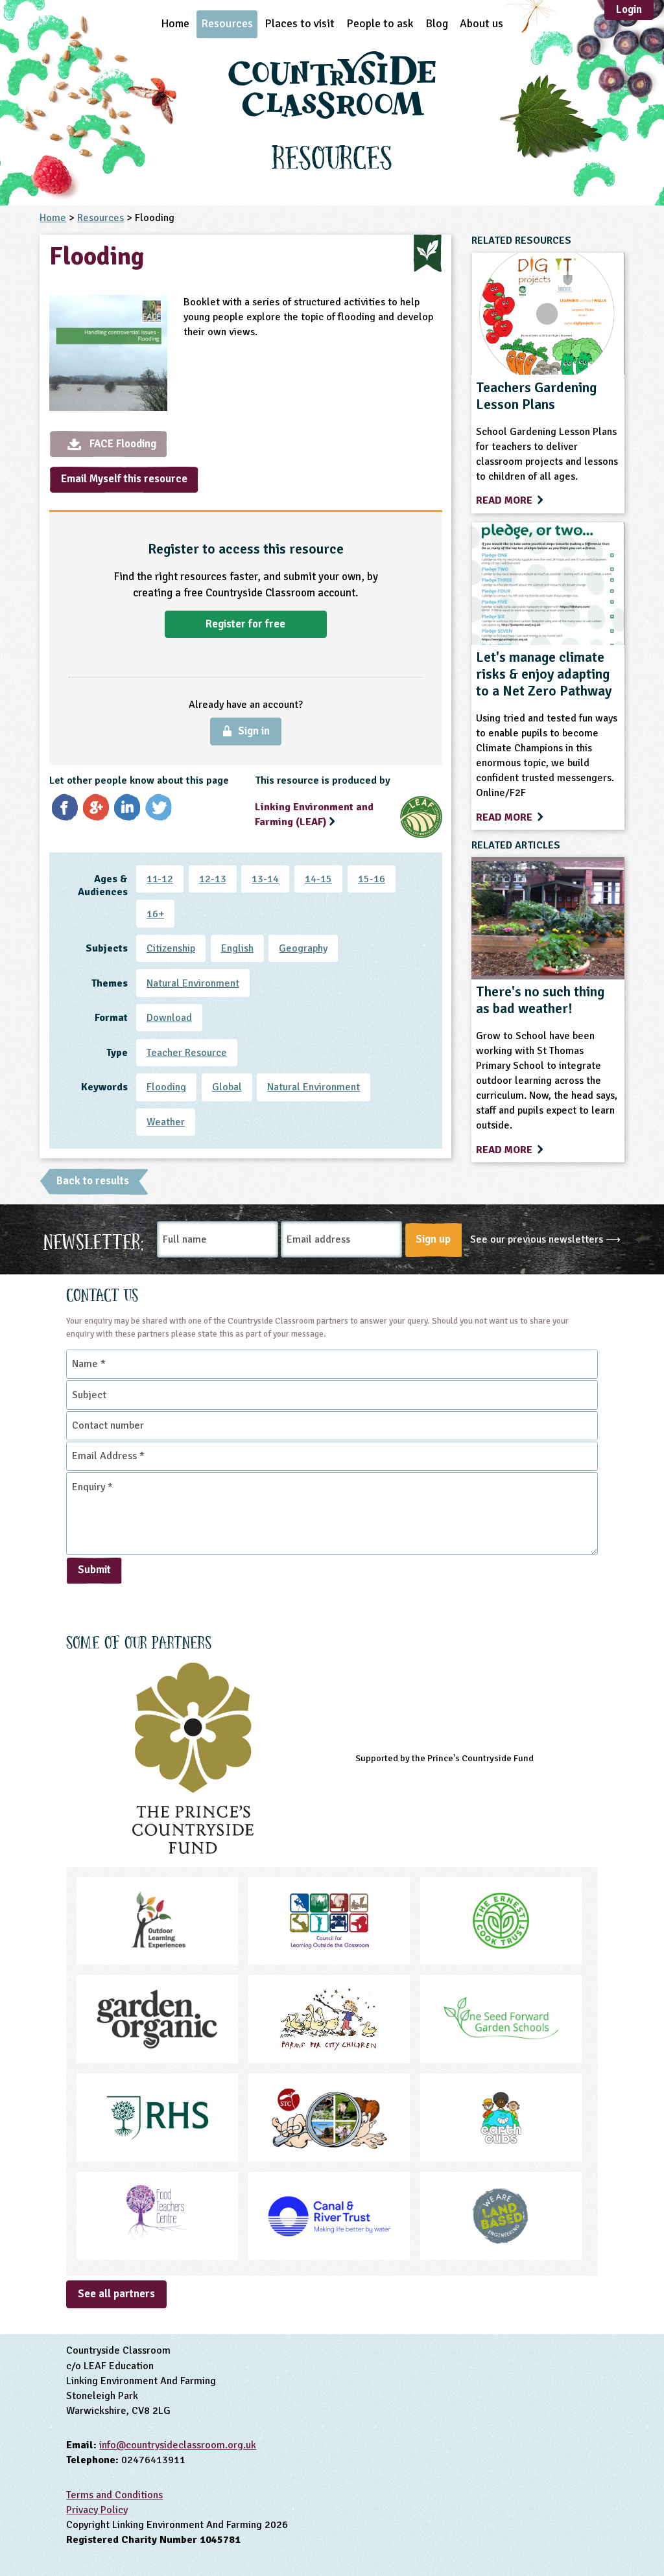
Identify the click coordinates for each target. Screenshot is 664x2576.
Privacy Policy (97, 2510)
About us (481, 23)
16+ (155, 914)
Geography (303, 948)
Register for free (245, 624)
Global (227, 1087)
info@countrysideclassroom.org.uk (178, 2445)
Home (175, 23)
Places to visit (300, 23)
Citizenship (171, 948)
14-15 (318, 879)
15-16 (372, 879)
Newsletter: (94, 1240)
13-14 (265, 879)
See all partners (116, 2294)
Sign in (254, 731)
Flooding (166, 1087)
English (237, 948)
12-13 (213, 879)
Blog (437, 23)
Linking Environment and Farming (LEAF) (314, 814)
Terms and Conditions (114, 2495)
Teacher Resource (187, 1053)
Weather (166, 1122)
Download (169, 1018)
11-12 (160, 879)
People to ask (380, 23)
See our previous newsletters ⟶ (545, 1239)
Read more (505, 500)
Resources (227, 23)
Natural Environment (193, 983)
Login (629, 9)
